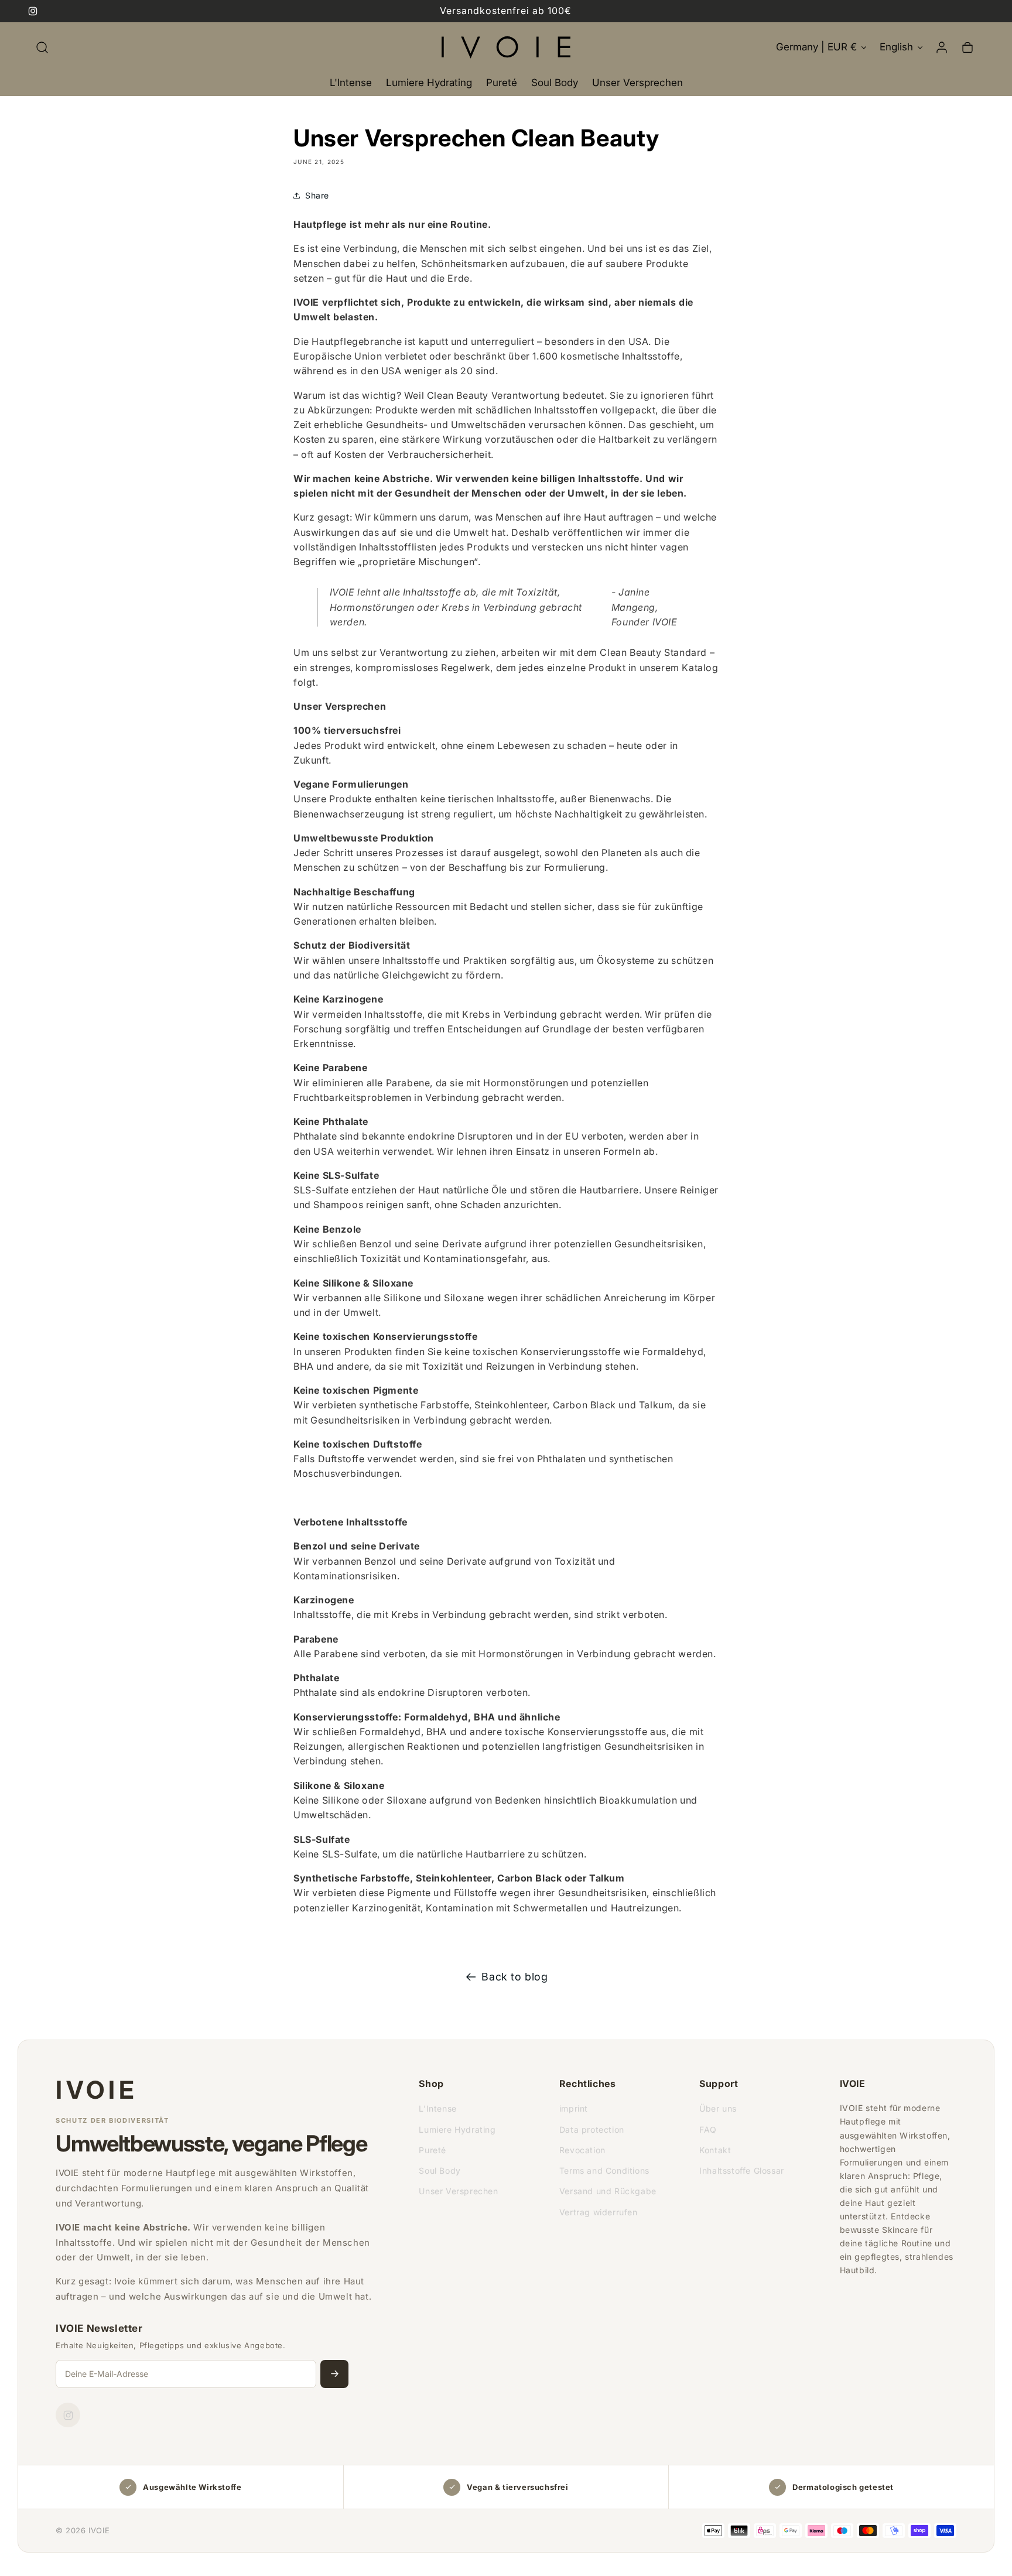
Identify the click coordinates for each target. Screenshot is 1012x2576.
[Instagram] (68, 2415)
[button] (42, 47)
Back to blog (514, 1977)
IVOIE (97, 2090)
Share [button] (317, 195)
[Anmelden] (334, 2374)
